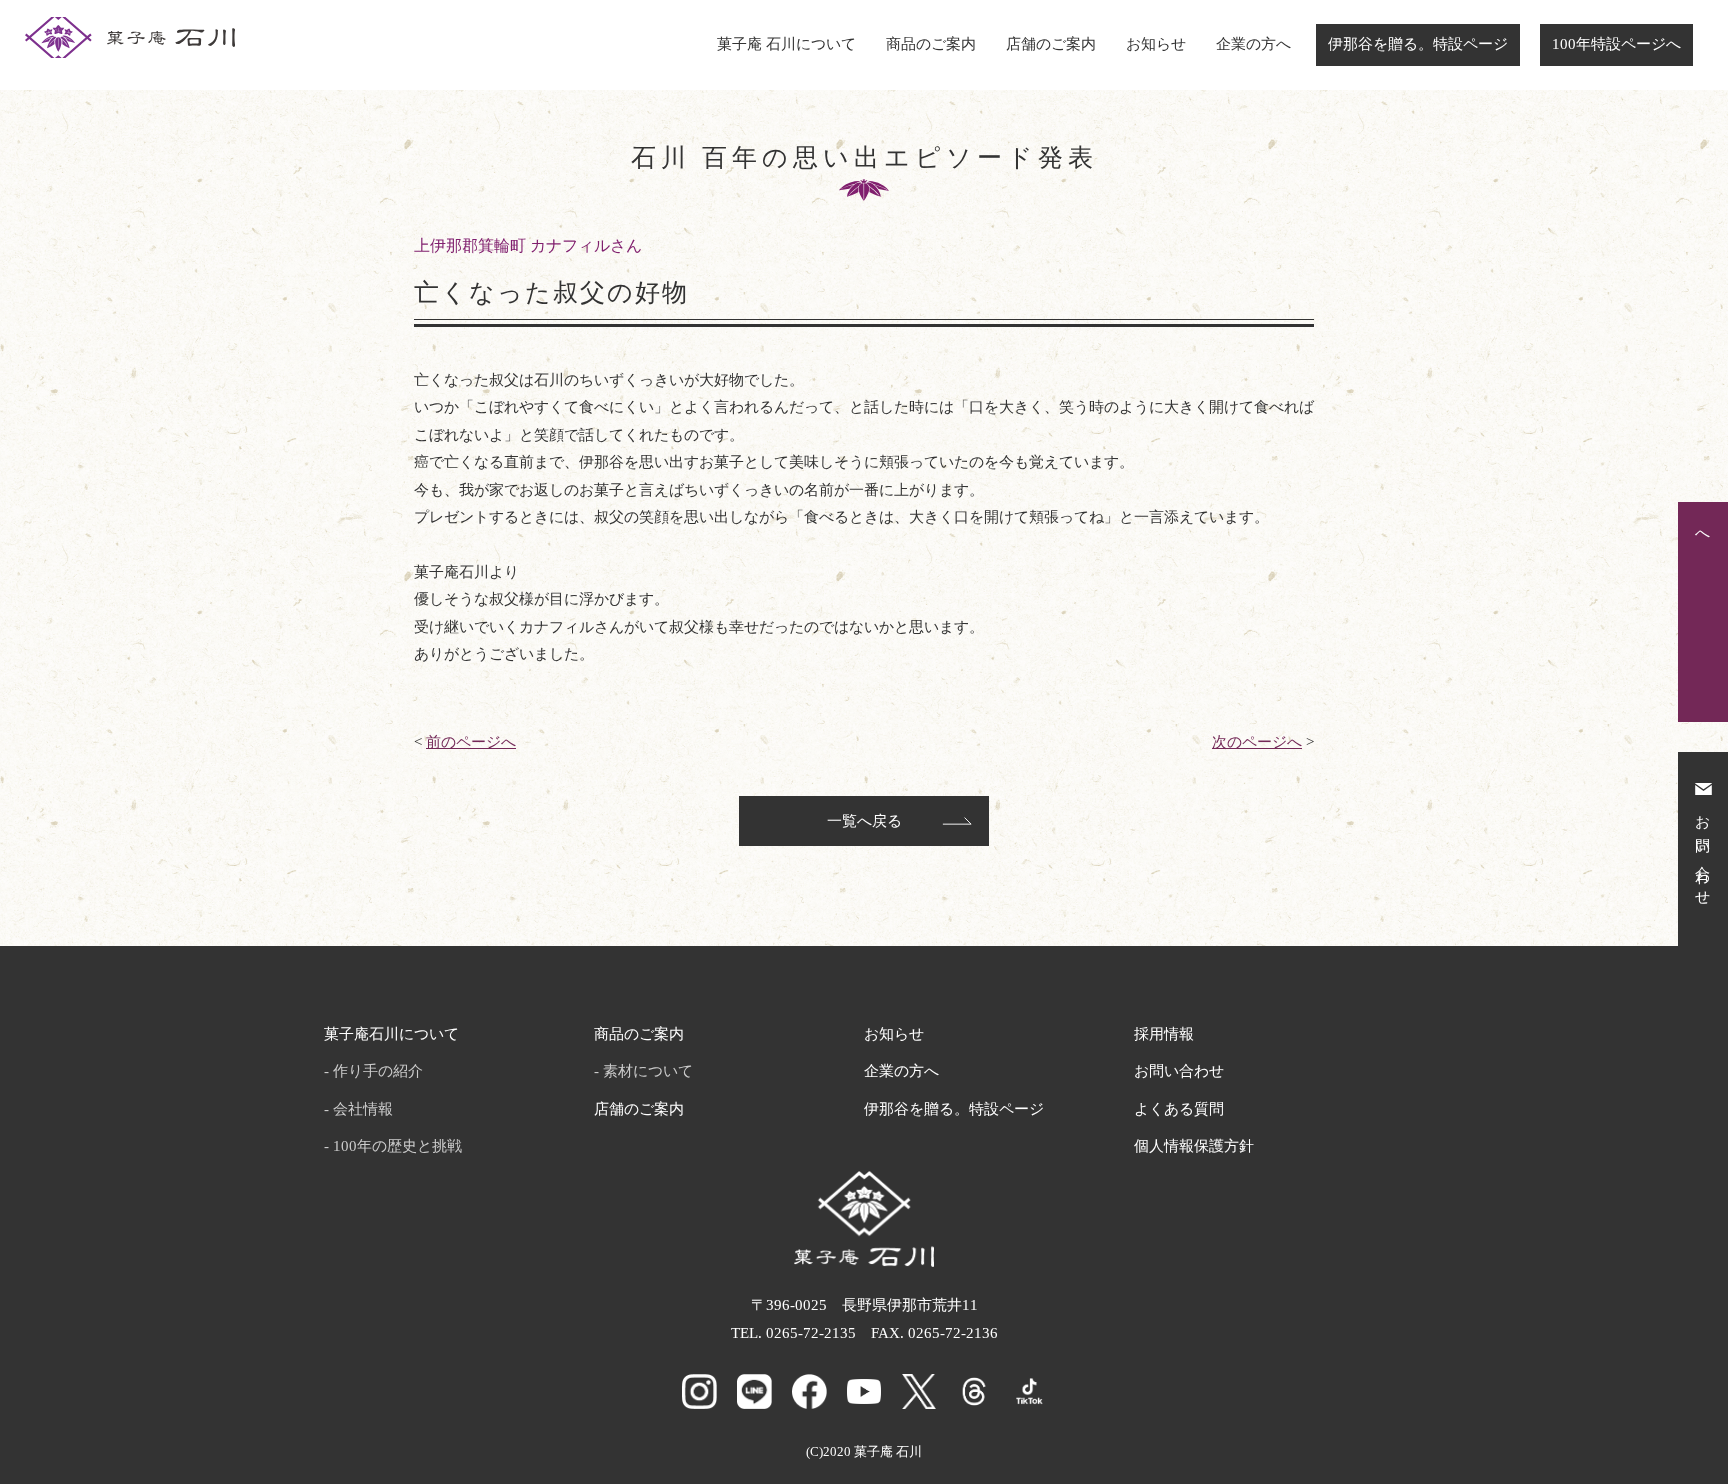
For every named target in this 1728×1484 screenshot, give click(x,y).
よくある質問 (1179, 1109)
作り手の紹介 (378, 1071)
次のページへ (1257, 742)
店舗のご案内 (1051, 44)
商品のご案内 (931, 44)
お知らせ (1156, 44)
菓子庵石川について (391, 1034)
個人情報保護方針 (1194, 1146)
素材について (648, 1071)
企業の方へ (1253, 44)
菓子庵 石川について (786, 44)
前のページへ (471, 742)
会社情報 (363, 1109)
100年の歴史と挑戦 (397, 1146)
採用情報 (1164, 1034)
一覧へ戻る (864, 821)
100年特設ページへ (1616, 44)
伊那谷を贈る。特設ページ (1418, 44)
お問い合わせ (1179, 1071)
